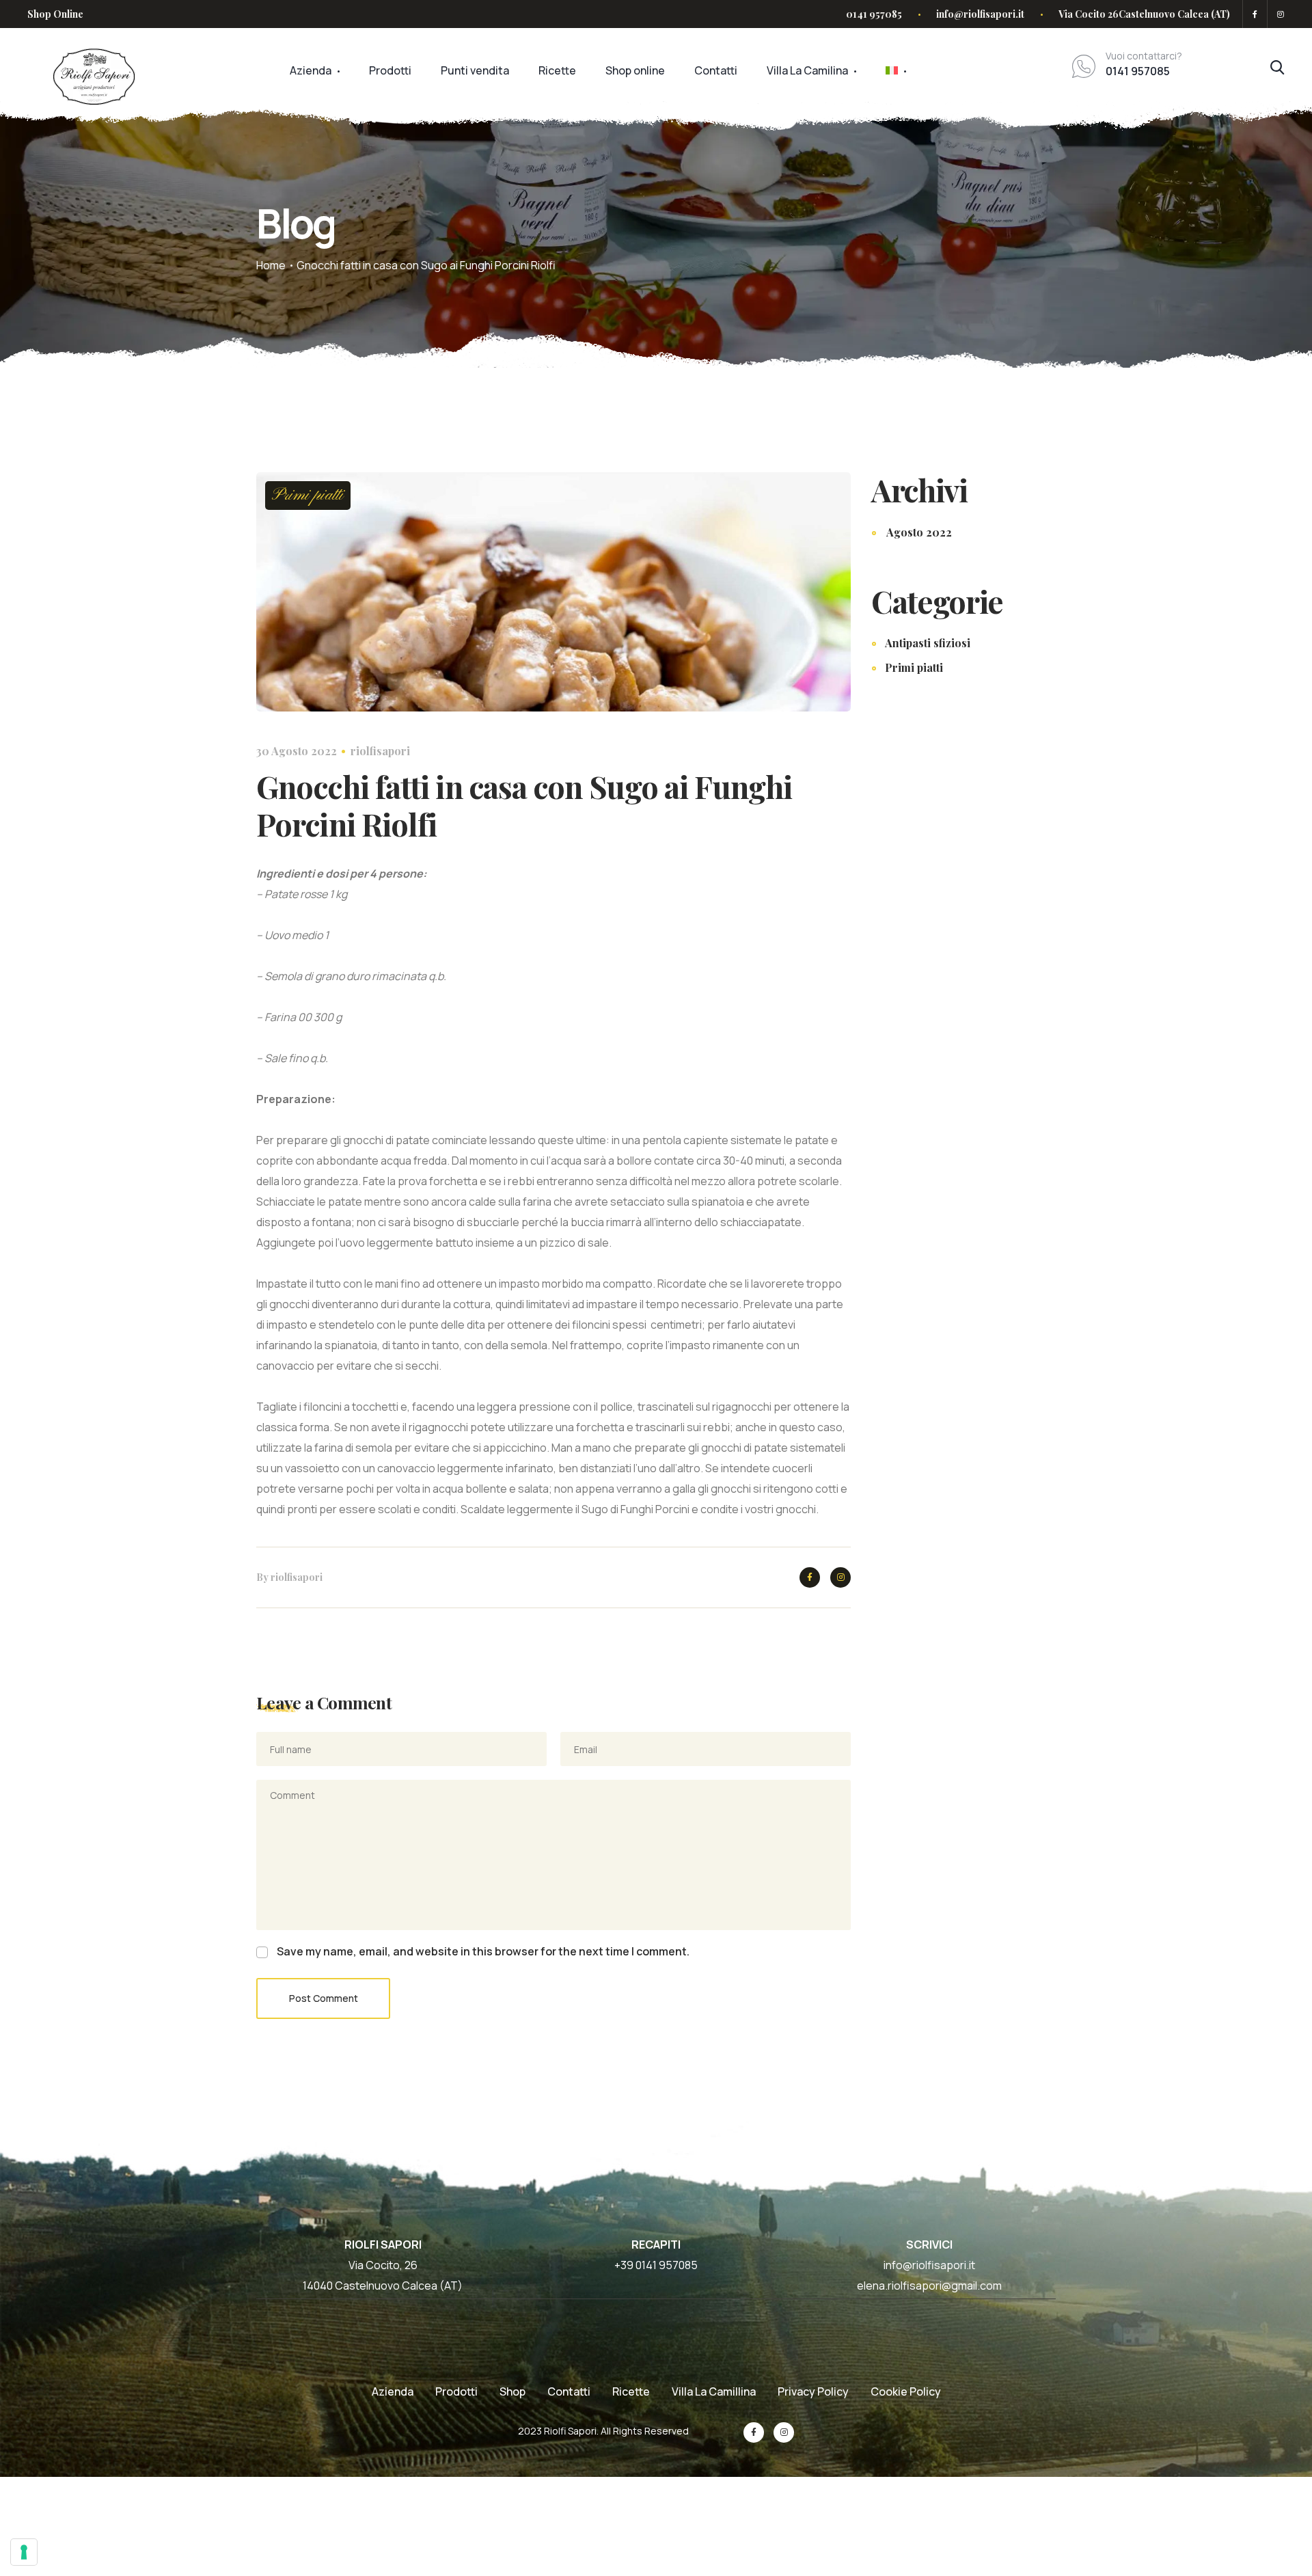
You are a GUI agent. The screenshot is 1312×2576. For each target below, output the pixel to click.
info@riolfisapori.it (980, 14)
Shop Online (55, 14)
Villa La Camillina (714, 2391)
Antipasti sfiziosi (928, 643)
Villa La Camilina (807, 70)
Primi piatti (308, 496)
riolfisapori (380, 751)
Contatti (716, 70)
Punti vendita (475, 70)
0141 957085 (874, 14)
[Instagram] (1278, 14)
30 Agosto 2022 (297, 751)
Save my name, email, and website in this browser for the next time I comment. (483, 1951)
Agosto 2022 (919, 532)
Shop (512, 2391)
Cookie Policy (906, 2391)
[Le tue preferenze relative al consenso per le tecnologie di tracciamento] (24, 2552)
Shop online (635, 70)
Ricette (557, 70)
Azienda (311, 70)
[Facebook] (1255, 14)
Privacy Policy (813, 2391)
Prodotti (390, 70)
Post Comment (324, 1998)
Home (271, 265)
